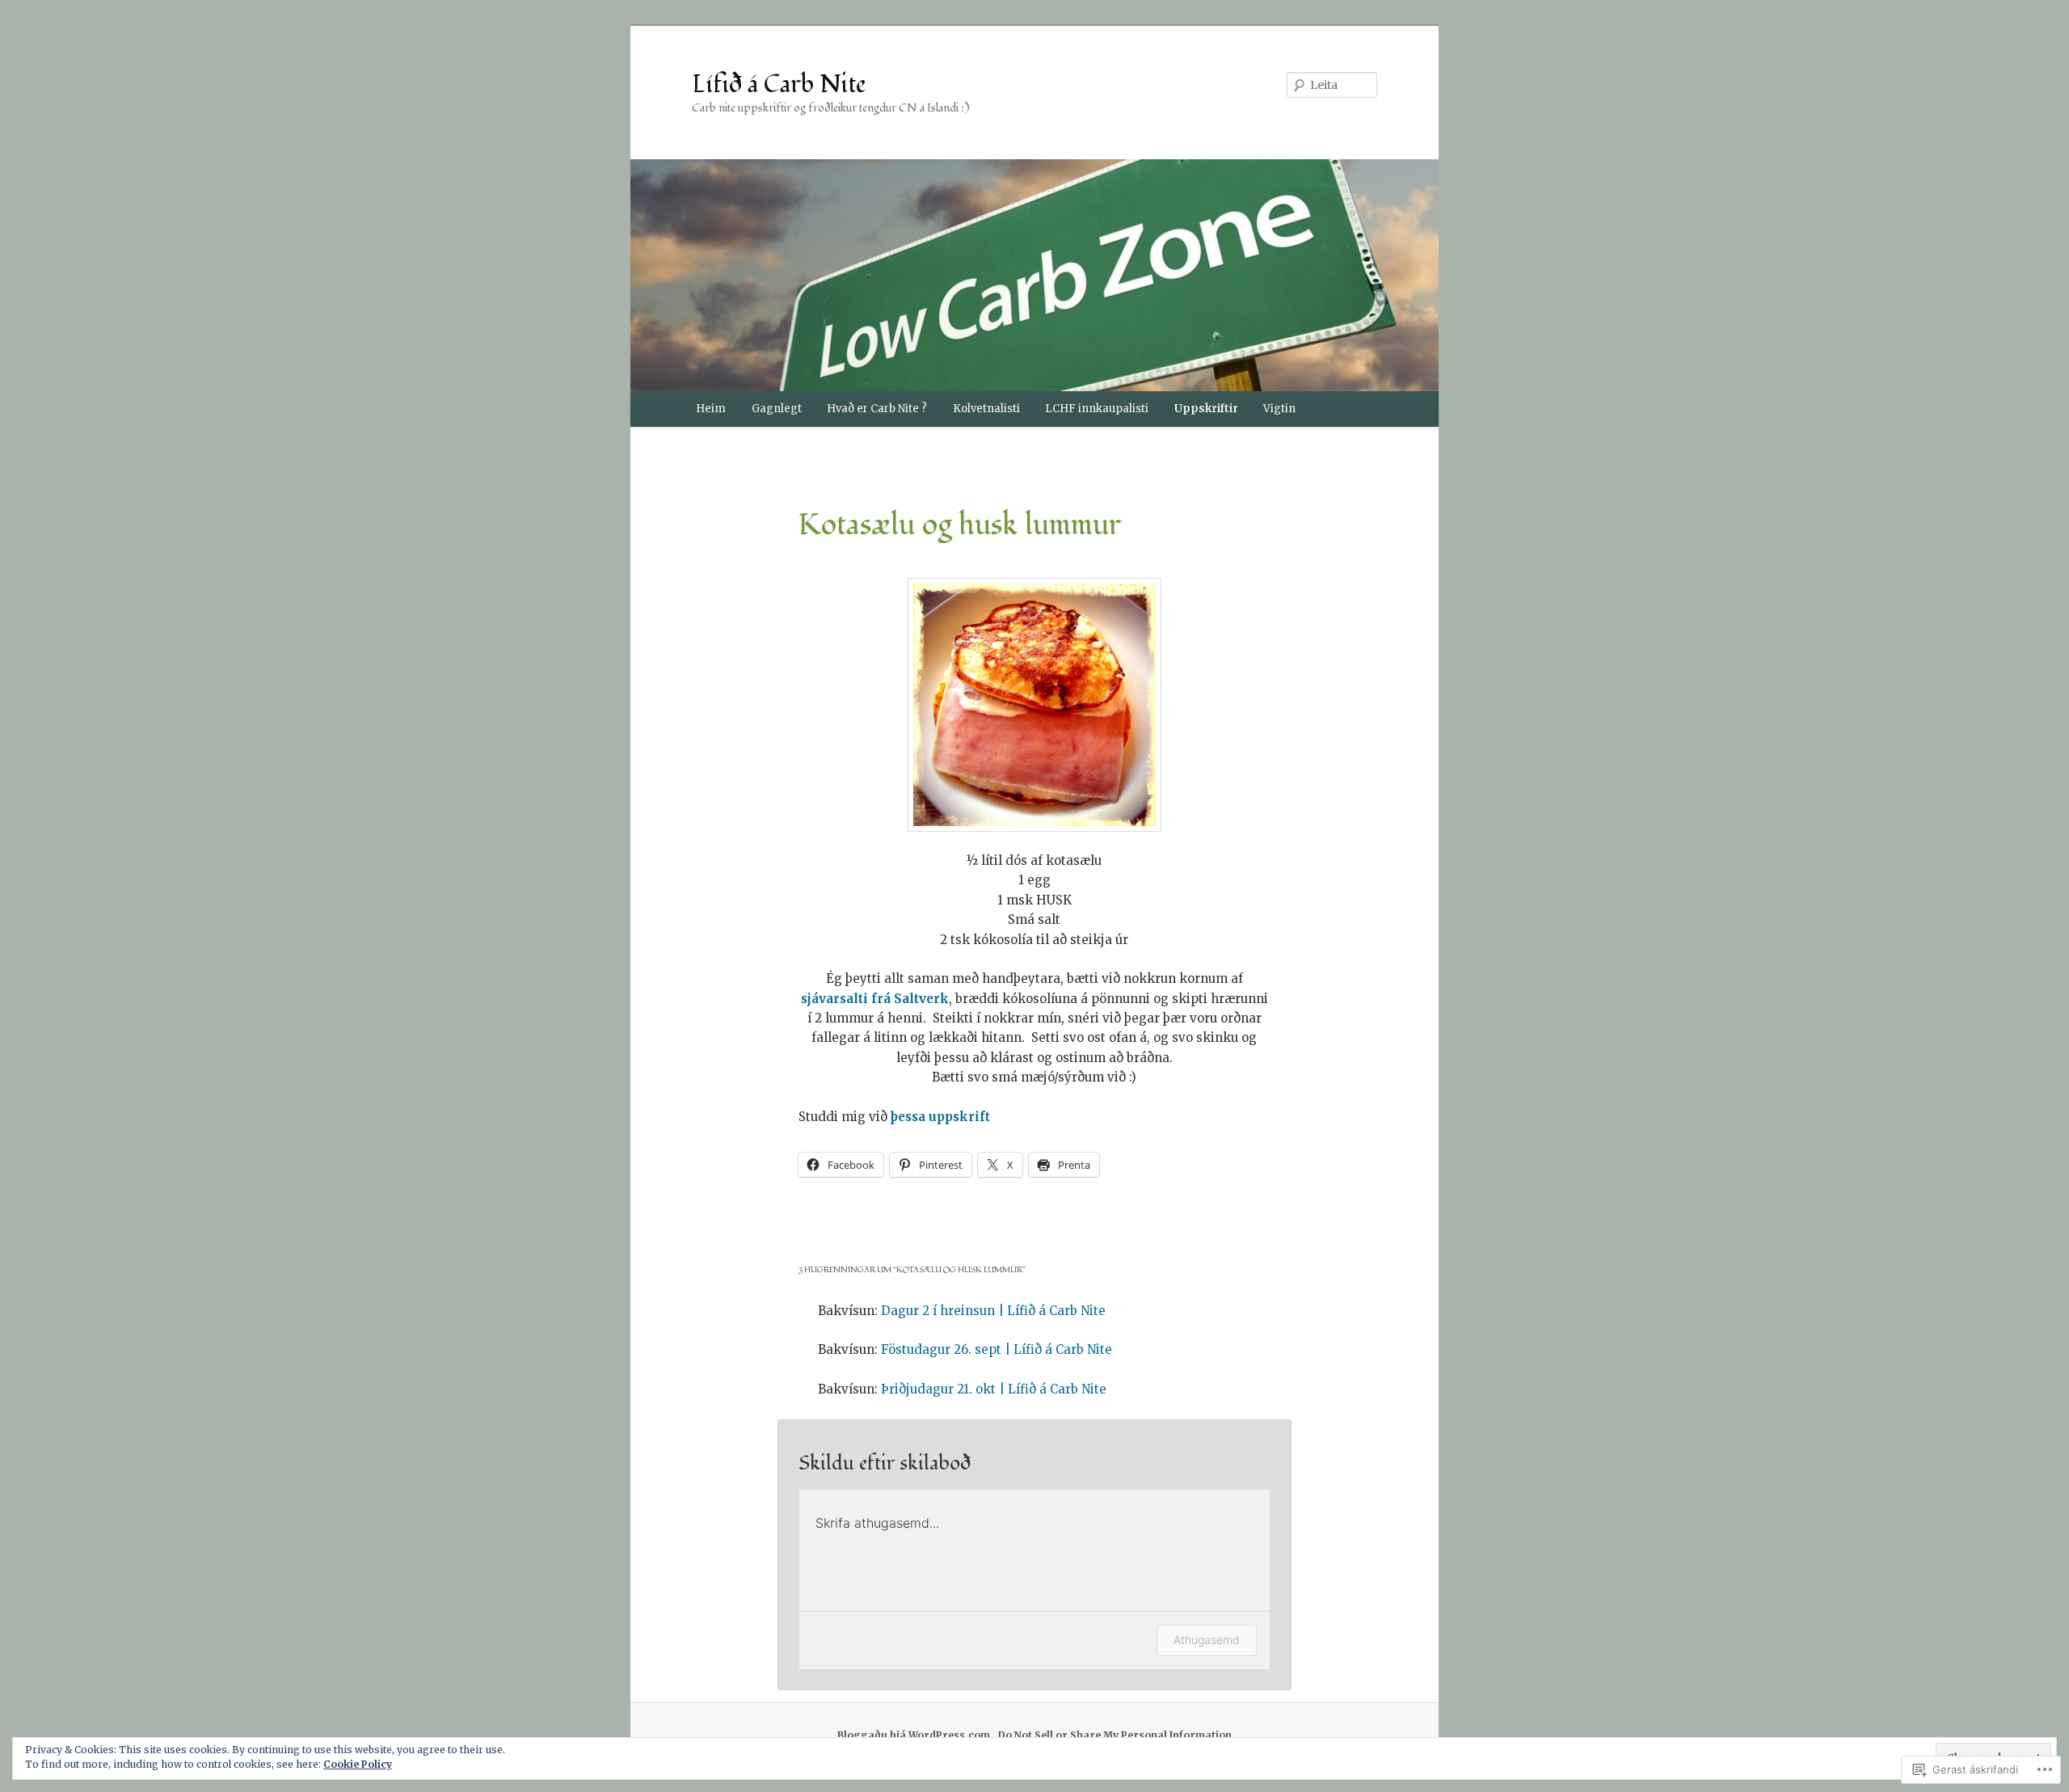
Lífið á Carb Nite (779, 84)
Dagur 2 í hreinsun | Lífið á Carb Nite (993, 1311)
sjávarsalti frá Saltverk (875, 999)
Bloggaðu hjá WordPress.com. (915, 1735)
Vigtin (1279, 409)
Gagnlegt (777, 409)
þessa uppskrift (940, 1117)
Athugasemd (1207, 1640)
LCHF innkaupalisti (1097, 409)
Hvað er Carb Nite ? (877, 409)
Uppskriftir (1206, 409)
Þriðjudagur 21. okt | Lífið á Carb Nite (994, 1389)
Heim (711, 409)
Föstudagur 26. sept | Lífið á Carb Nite (997, 1349)
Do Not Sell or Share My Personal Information (1115, 1735)
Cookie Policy (358, 1764)
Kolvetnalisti (986, 409)
